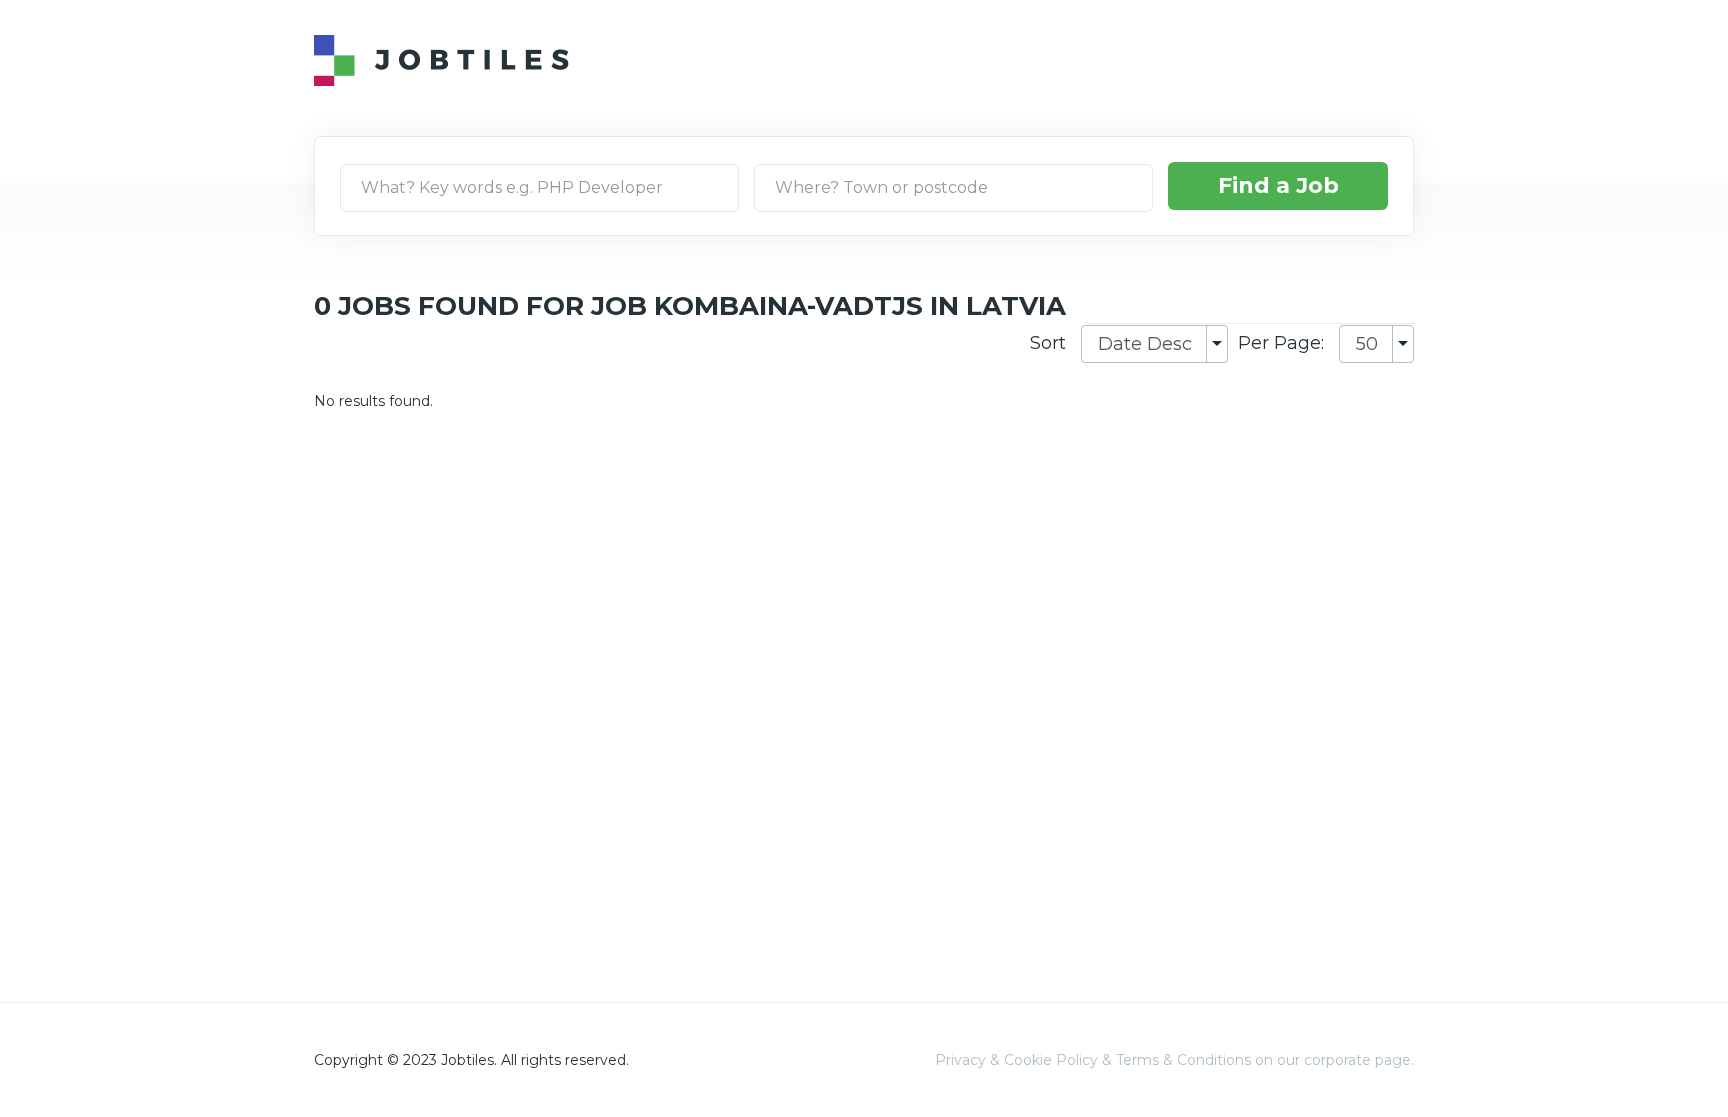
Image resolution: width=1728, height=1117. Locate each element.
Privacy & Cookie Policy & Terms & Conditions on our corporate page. (1174, 1060)
